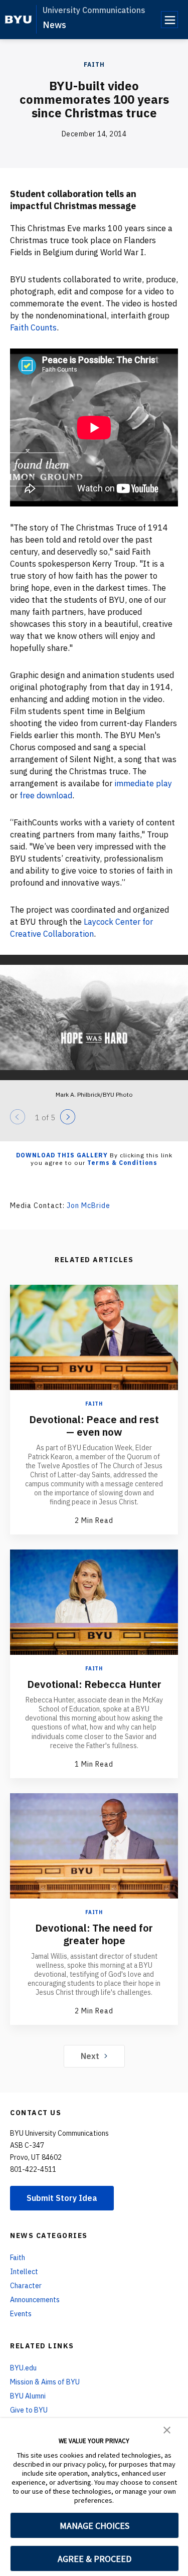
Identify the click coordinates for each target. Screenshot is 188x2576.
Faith (94, 64)
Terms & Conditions (122, 1163)
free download (46, 795)
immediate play (143, 783)
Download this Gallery (62, 1155)
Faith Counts (33, 327)
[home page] (18, 20)
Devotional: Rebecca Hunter (94, 1684)
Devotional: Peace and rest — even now (94, 1426)
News (54, 25)
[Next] (68, 1117)
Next (90, 2056)
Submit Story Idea (62, 2198)
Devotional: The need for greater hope (94, 1934)
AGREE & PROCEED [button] (95, 2559)
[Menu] (169, 20)
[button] (167, 2429)
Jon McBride (88, 1206)
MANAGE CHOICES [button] (95, 2526)
